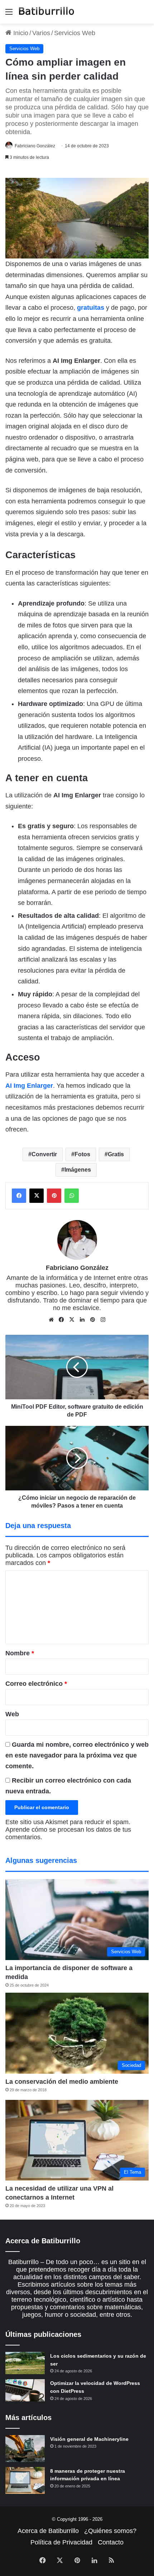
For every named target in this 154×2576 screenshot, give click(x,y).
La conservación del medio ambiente (62, 2082)
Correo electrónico (36, 1684)
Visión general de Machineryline (89, 2439)
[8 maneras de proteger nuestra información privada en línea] (25, 2480)
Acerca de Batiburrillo (48, 2531)
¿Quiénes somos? (110, 2531)
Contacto (111, 2542)
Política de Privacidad (61, 2542)
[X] (72, 1320)
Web (12, 1714)
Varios (41, 33)
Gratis (116, 1154)
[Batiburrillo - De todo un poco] (47, 12)
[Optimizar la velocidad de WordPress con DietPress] (25, 2390)
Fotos (82, 1154)
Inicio (20, 33)
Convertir (44, 1154)
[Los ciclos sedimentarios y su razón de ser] (25, 2363)
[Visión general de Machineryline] (25, 2449)
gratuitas (91, 308)
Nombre (20, 1653)
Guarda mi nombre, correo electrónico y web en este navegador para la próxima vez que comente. (77, 1755)
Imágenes (78, 1170)
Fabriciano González (35, 146)
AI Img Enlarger (29, 1086)
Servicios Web (75, 33)
